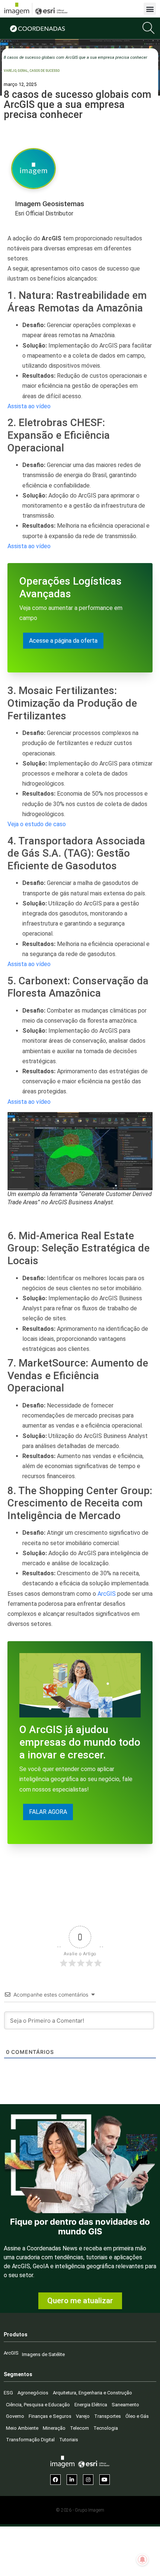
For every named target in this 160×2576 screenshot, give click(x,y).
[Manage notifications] (143, 2560)
